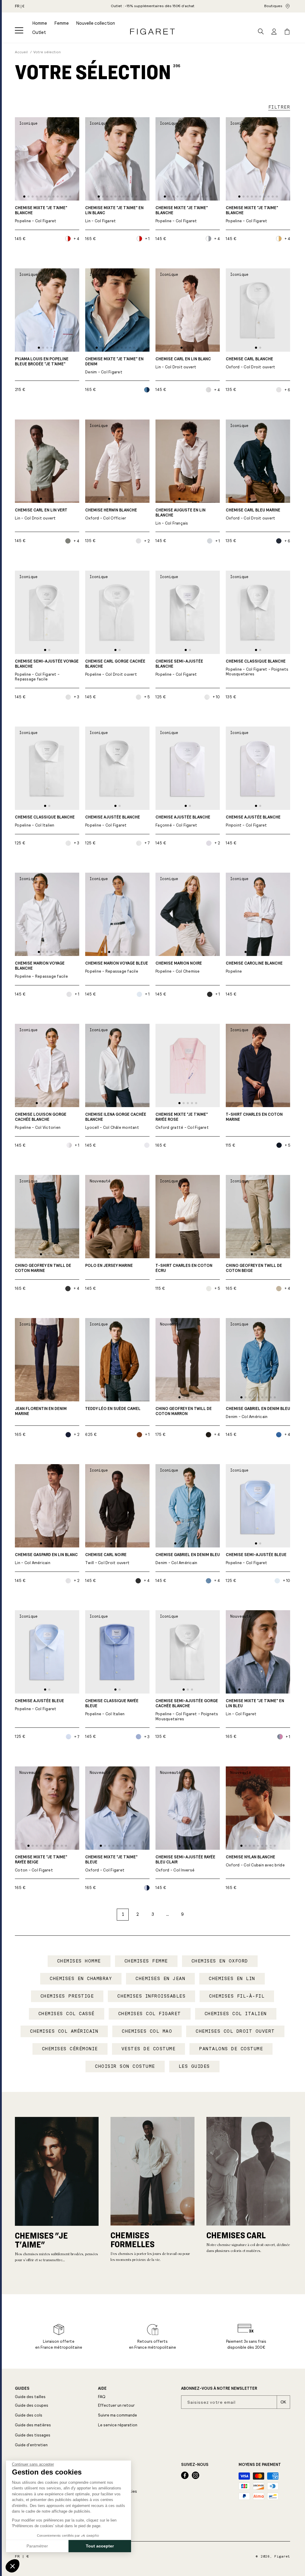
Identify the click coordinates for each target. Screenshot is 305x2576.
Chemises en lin (232, 1979)
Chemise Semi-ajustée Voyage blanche (47, 670)
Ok (283, 2402)
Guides (22, 2389)
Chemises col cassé (67, 2014)
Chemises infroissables (151, 1996)
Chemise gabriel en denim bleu (258, 1413)
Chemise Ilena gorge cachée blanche (116, 1121)
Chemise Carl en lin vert (41, 514)
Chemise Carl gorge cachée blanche (115, 668)
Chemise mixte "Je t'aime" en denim (114, 366)
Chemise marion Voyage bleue (117, 967)
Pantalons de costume (231, 2049)
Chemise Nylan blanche (255, 1861)
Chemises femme (146, 1961)
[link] (152, 6)
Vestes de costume (149, 2049)
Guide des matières (33, 2425)
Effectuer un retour (116, 2405)
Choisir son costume (125, 2066)
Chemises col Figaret (150, 2014)
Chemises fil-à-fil (237, 1996)
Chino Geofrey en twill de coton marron (184, 1411)
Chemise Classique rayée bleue (112, 1708)
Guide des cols (29, 2415)
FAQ (102, 2397)
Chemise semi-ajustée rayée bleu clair (185, 1864)
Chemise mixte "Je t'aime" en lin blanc (114, 215)
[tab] (24, 197)
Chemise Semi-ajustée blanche (179, 668)
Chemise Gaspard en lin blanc (46, 1559)
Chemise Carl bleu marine (253, 514)
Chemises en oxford (220, 1961)
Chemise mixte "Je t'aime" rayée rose (182, 1121)
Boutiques (273, 6)
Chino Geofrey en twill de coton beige (254, 1268)
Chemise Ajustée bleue (39, 1705)
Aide (102, 2389)
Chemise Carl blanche (251, 363)
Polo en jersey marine (109, 1266)
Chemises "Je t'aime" (41, 2240)
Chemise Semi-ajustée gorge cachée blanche (187, 1710)
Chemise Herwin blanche (111, 514)
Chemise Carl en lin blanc (183, 363)
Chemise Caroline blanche (254, 967)
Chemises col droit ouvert (235, 2031)
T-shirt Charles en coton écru (184, 1268)
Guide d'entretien (31, 2445)
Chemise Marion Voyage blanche (41, 970)
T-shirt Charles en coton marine (254, 1117)
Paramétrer (37, 2546)
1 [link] (123, 1914)
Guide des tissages (33, 2435)
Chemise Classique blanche (257, 668)
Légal (104, 2465)
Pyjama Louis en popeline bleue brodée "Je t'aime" (42, 362)
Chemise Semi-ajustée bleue (256, 1559)
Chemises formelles (133, 2239)
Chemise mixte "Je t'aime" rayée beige (41, 1864)
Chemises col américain (64, 2031)
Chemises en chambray (81, 1979)
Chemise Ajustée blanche (113, 821)
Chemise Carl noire (107, 1559)
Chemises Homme (79, 1961)
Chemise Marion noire (179, 967)
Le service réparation (118, 2425)
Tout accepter (100, 2546)
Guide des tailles (30, 2397)
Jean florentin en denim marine (41, 1411)
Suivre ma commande (118, 2415)
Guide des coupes (32, 2405)
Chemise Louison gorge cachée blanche (41, 1121)
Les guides (194, 2066)
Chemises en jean (160, 1979)
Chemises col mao (147, 2031)
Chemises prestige (67, 1996)
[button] (19, 30)
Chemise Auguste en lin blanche (180, 517)
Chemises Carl (236, 2235)
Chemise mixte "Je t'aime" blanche (41, 215)
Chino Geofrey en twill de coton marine (43, 1268)
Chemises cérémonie (70, 2049)
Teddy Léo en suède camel (113, 1409)
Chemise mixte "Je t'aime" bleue (111, 1864)
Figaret (282, 2557)
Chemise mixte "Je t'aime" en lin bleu (255, 1708)
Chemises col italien (236, 2014)
